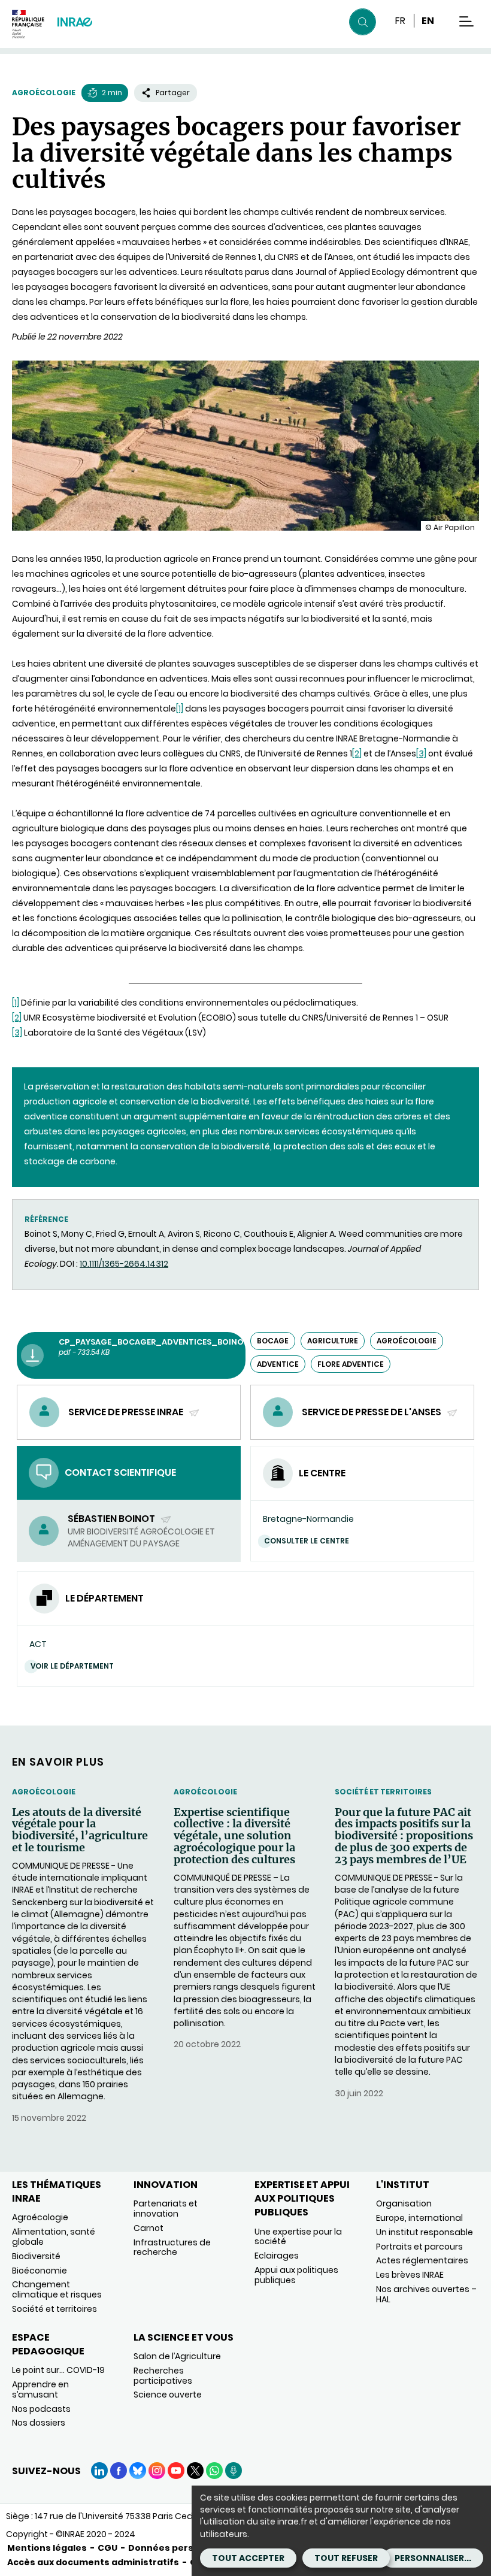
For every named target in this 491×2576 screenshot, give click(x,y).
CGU (107, 2548)
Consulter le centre (307, 1541)
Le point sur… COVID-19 (58, 2370)
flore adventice (351, 1364)
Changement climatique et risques (57, 2289)
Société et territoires (383, 1792)
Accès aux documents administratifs (93, 2562)
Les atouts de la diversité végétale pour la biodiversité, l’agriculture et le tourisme (80, 1830)
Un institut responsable (425, 2232)
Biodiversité (36, 2256)
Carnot (148, 2228)
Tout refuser (346, 2558)
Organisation (404, 2203)
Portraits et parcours (419, 2247)
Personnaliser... (433, 2558)
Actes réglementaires (422, 2260)
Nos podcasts (41, 2409)
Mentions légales (47, 2548)
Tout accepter (248, 2558)
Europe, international (419, 2218)
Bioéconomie (40, 2271)
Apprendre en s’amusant (40, 2389)
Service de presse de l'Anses (372, 1412)
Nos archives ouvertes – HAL (426, 2294)
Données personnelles (181, 2548)
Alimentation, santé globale (54, 2237)
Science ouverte (168, 2395)
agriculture (333, 1341)
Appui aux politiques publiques (296, 2275)
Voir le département (72, 1666)
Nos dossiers (39, 2423)
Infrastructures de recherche (172, 2247)
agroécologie (407, 1341)
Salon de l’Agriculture (177, 2356)
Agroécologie (44, 93)
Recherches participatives (163, 2376)
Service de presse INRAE (127, 1412)
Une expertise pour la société (298, 2237)
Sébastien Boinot (112, 1519)
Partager (173, 93)
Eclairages (277, 2256)
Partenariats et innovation (166, 2209)
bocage (273, 1341)
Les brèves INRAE (410, 2275)
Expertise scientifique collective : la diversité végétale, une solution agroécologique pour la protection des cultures (234, 1836)
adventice (278, 1364)
